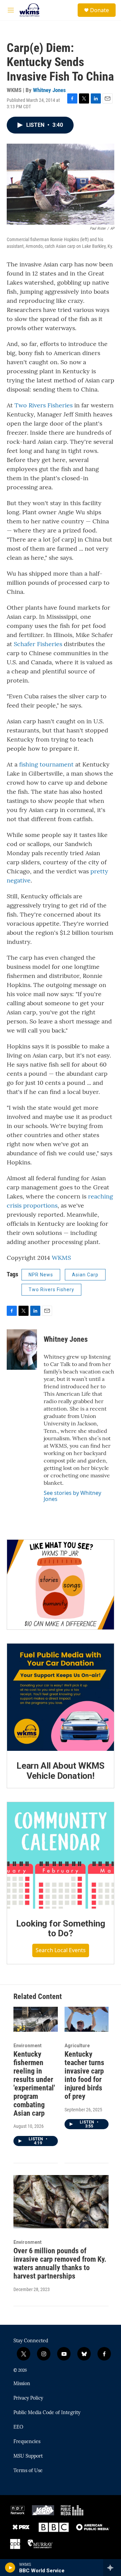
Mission (22, 2384)
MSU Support (28, 2456)
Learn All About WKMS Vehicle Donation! (61, 1771)
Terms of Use (28, 2471)
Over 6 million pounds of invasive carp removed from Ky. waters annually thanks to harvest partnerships (60, 2263)
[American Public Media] (93, 2527)
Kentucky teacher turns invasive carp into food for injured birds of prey (84, 2075)
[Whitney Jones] (22, 1350)
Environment (28, 2046)
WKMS (61, 1258)
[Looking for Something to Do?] (61, 1855)
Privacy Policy (28, 2398)
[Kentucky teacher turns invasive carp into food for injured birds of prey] (87, 2019)
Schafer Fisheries (38, 644)
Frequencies (27, 2442)
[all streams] (112, 2568)
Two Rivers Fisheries (44, 405)
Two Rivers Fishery (51, 1290)
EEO (18, 2427)
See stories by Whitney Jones (72, 1496)
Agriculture (77, 2046)
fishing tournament (46, 764)
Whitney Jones (49, 90)
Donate (99, 10)
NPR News (41, 1275)
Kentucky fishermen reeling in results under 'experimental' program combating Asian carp (34, 2084)
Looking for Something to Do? (61, 1929)
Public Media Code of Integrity (47, 2413)
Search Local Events (61, 1950)
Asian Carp (85, 1275)
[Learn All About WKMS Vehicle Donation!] (61, 1697)
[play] (10, 2568)
